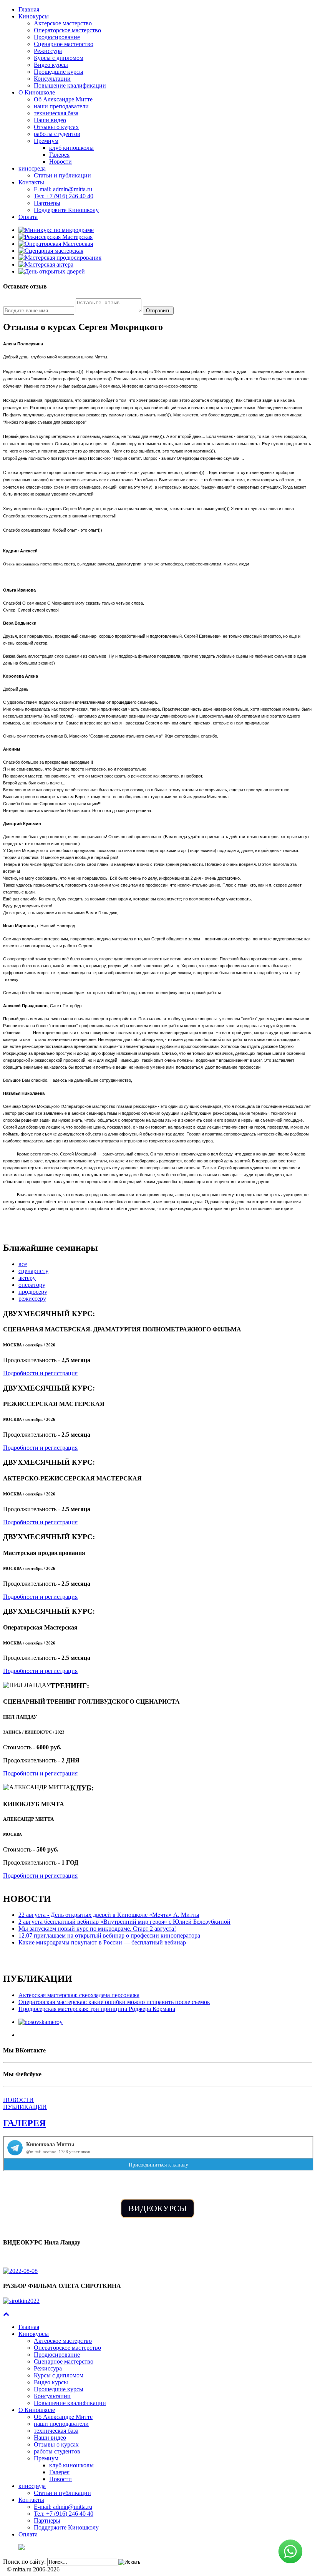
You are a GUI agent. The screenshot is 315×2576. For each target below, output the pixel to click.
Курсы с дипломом (59, 58)
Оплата (28, 217)
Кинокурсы (34, 16)
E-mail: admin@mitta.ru (63, 189)
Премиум (46, 141)
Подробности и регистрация (40, 1373)
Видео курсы (51, 65)
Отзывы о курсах (56, 127)
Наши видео (50, 120)
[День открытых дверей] (52, 271)
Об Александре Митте (63, 99)
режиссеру (32, 1299)
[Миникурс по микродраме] (56, 230)
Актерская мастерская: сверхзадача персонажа (79, 1995)
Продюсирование (57, 37)
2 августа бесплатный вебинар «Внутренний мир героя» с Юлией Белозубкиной (124, 1922)
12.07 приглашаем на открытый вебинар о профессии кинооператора (109, 1935)
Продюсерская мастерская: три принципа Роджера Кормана (97, 2009)
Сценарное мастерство (64, 44)
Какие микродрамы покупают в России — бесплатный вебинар (102, 1942)
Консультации (52, 79)
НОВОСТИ (18, 2100)
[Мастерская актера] (46, 264)
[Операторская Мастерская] (56, 244)
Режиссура (48, 51)
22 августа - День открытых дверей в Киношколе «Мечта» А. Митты (109, 1915)
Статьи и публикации (62, 175)
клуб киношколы (71, 148)
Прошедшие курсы (59, 72)
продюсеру (33, 1292)
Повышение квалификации (70, 85)
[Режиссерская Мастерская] (56, 237)
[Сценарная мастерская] (51, 251)
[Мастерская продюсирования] (60, 258)
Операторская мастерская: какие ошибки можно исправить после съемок (114, 2002)
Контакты (31, 182)
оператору (32, 1285)
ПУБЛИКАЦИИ (25, 2107)
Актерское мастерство (63, 23)
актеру (27, 1278)
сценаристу (33, 1271)
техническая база (56, 113)
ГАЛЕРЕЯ (24, 2123)
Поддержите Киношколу (66, 210)
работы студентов (57, 134)
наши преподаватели (61, 106)
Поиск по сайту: (24, 2562)
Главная (29, 9)
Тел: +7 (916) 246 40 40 (64, 196)
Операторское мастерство (67, 30)
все (23, 1264)
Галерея (59, 155)
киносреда (32, 168)
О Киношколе (37, 92)
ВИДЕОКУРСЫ (157, 2208)
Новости (61, 162)
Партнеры (47, 203)
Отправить (158, 311)
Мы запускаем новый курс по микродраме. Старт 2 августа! (97, 1929)
